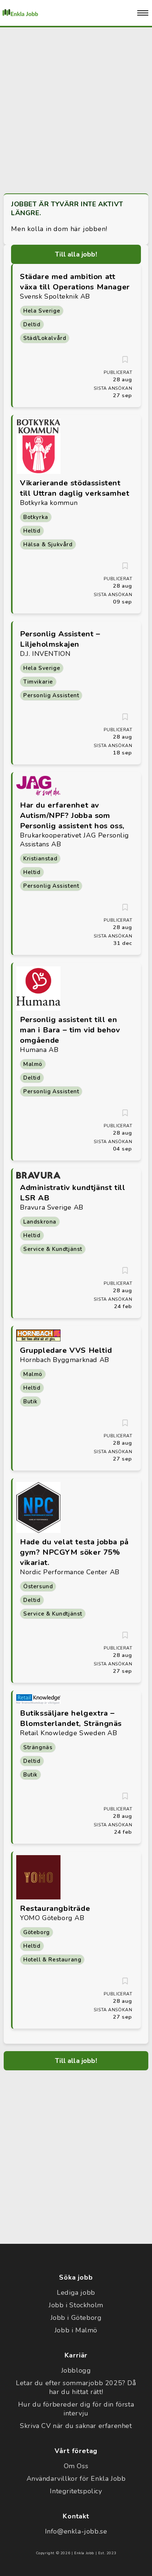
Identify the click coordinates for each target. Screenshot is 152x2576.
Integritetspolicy (76, 2491)
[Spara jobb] (125, 360)
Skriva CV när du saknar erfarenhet (76, 2426)
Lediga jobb (76, 2293)
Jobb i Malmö (76, 2330)
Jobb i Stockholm (76, 2305)
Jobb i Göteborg (76, 2318)
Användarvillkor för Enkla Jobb (76, 2479)
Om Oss (76, 2466)
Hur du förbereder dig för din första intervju (76, 2409)
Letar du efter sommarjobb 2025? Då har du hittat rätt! (76, 2387)
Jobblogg (76, 2370)
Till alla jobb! (76, 254)
